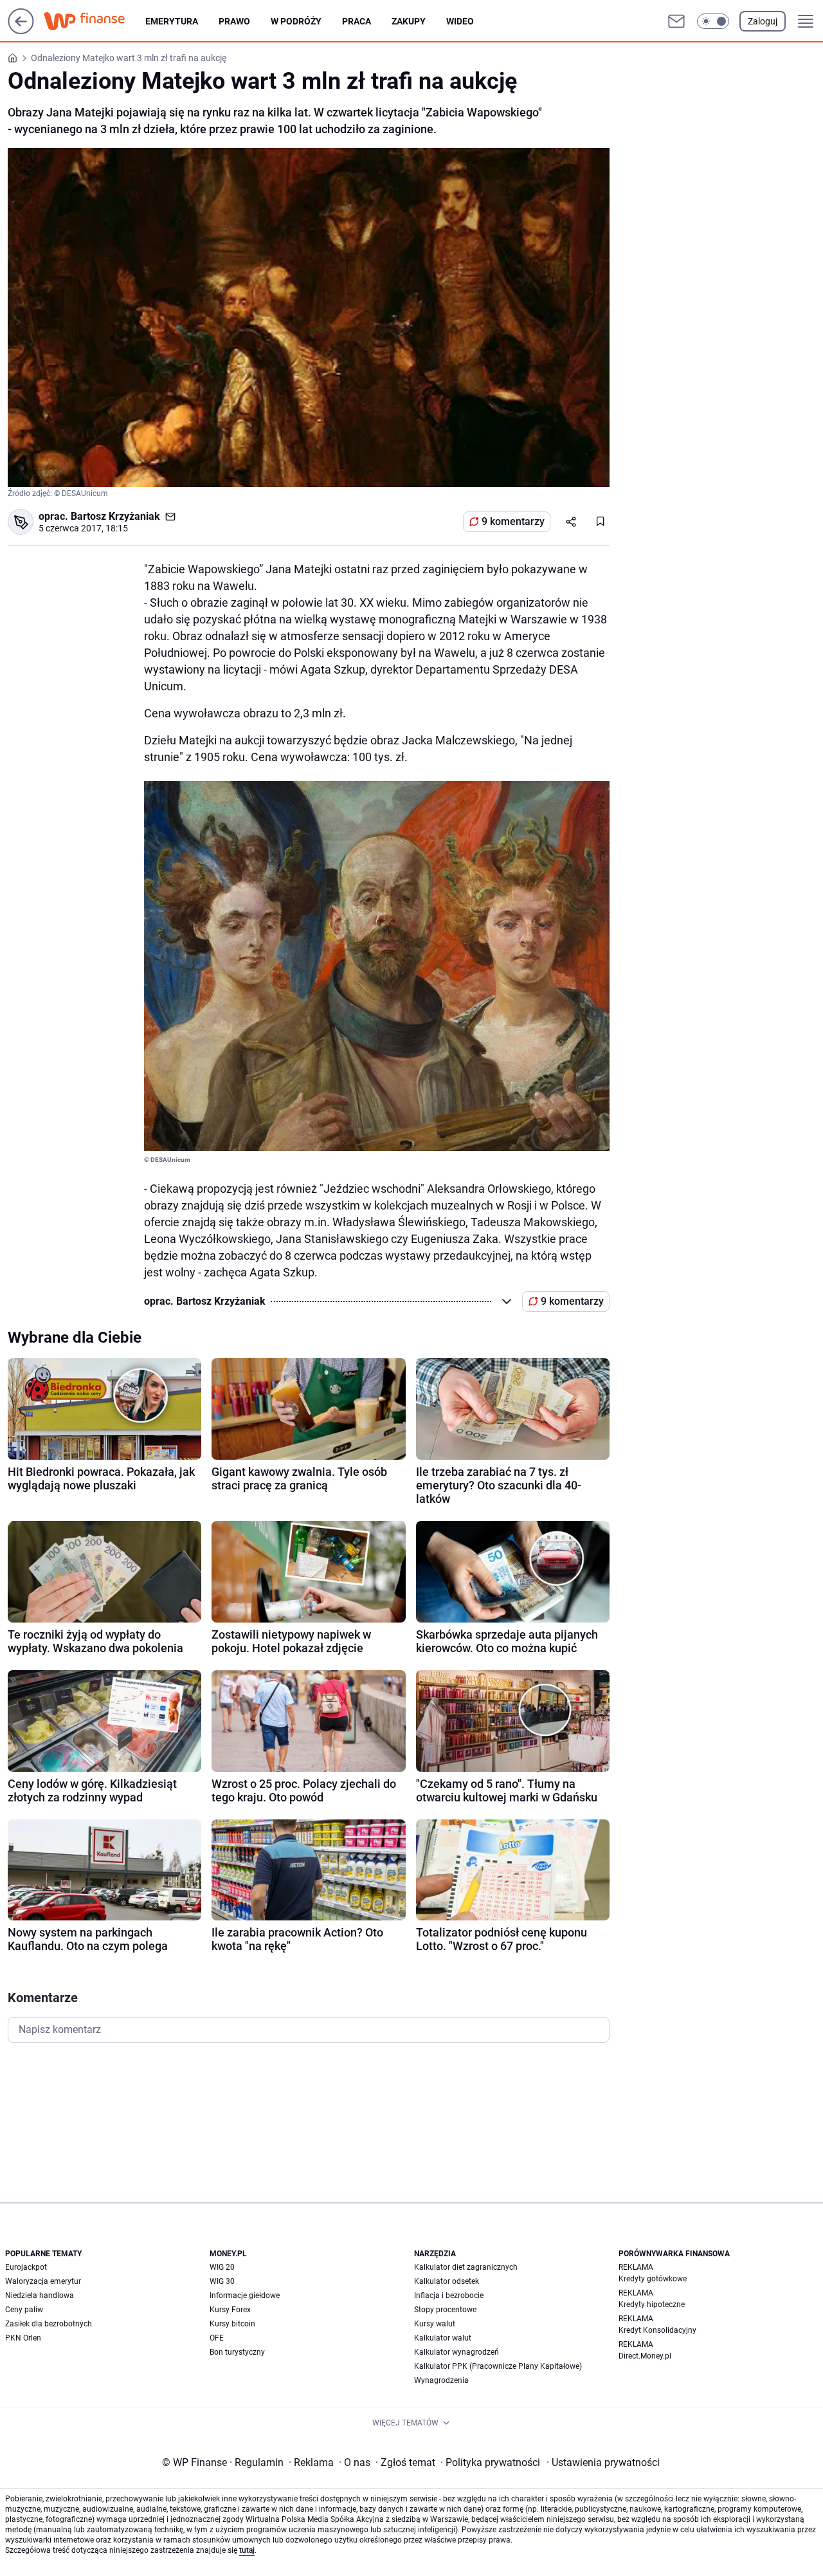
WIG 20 (222, 2267)
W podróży (296, 21)
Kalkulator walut (443, 2338)
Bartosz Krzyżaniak (115, 516)
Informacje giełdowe (245, 2295)
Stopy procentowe (445, 2310)
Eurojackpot (26, 2267)
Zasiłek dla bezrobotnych (49, 2324)
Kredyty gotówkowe (653, 2279)
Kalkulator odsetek (447, 2281)
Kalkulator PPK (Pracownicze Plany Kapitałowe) (498, 2366)
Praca (357, 21)
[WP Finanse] (95, 21)
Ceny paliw (24, 2310)
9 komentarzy (513, 521)
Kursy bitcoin (232, 2324)
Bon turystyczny (237, 2352)
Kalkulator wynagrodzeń (457, 2352)
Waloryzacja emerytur (43, 2281)
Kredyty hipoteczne (652, 2305)
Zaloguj (763, 21)
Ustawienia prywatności (603, 2462)
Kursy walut (435, 2324)
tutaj (247, 2550)
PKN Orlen (23, 2338)
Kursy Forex (230, 2310)
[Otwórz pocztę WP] (676, 21)
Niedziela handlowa (40, 2295)
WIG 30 (222, 2281)
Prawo (234, 21)
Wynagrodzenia (441, 2380)
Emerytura (172, 21)
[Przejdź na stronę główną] (21, 31)
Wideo (460, 21)
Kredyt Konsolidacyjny (657, 2330)
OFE (217, 2338)
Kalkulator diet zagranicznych (466, 2267)
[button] (713, 21)
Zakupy (409, 21)
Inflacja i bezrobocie (449, 2295)
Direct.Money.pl (645, 2356)
